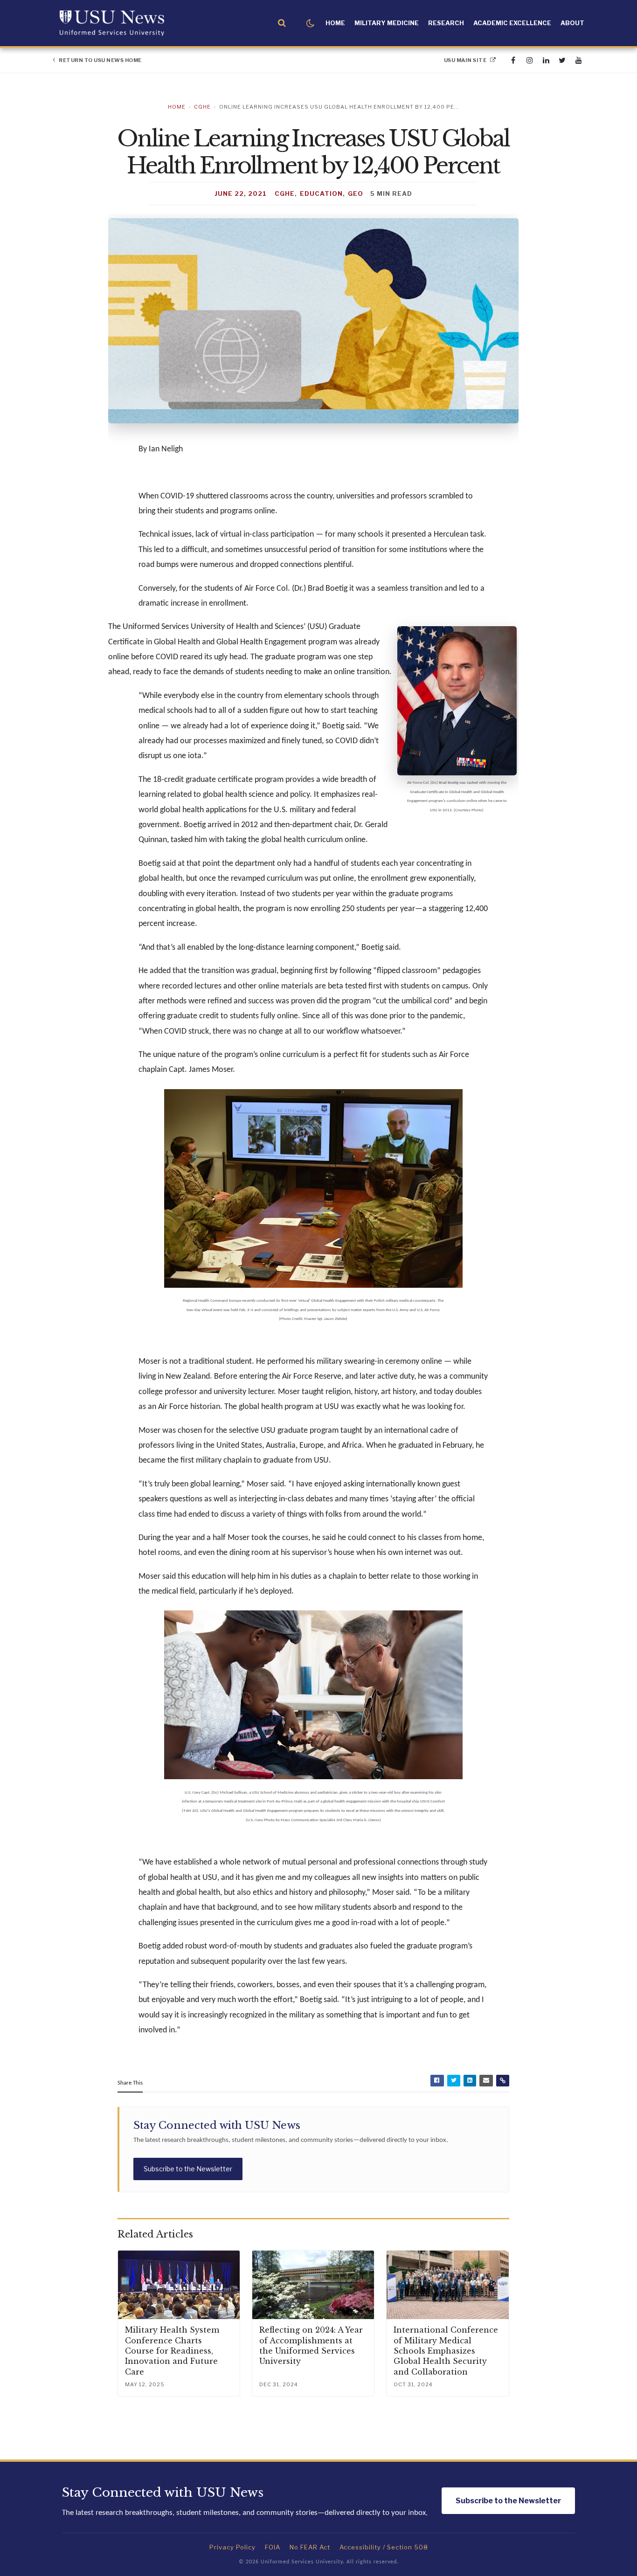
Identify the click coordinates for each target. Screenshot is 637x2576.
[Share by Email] (486, 2081)
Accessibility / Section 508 (384, 2547)
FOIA (273, 2547)
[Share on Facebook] (437, 2081)
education (321, 193)
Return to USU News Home (100, 60)
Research (446, 23)
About (572, 23)
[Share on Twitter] (454, 2081)
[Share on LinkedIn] (470, 2081)
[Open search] (282, 23)
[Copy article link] (503, 2081)
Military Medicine (387, 23)
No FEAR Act (310, 2547)
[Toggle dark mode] (310, 23)
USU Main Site (466, 60)
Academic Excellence (512, 23)
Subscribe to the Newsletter (188, 2169)
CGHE (202, 107)
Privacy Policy (232, 2547)
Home (335, 23)
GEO (356, 193)
